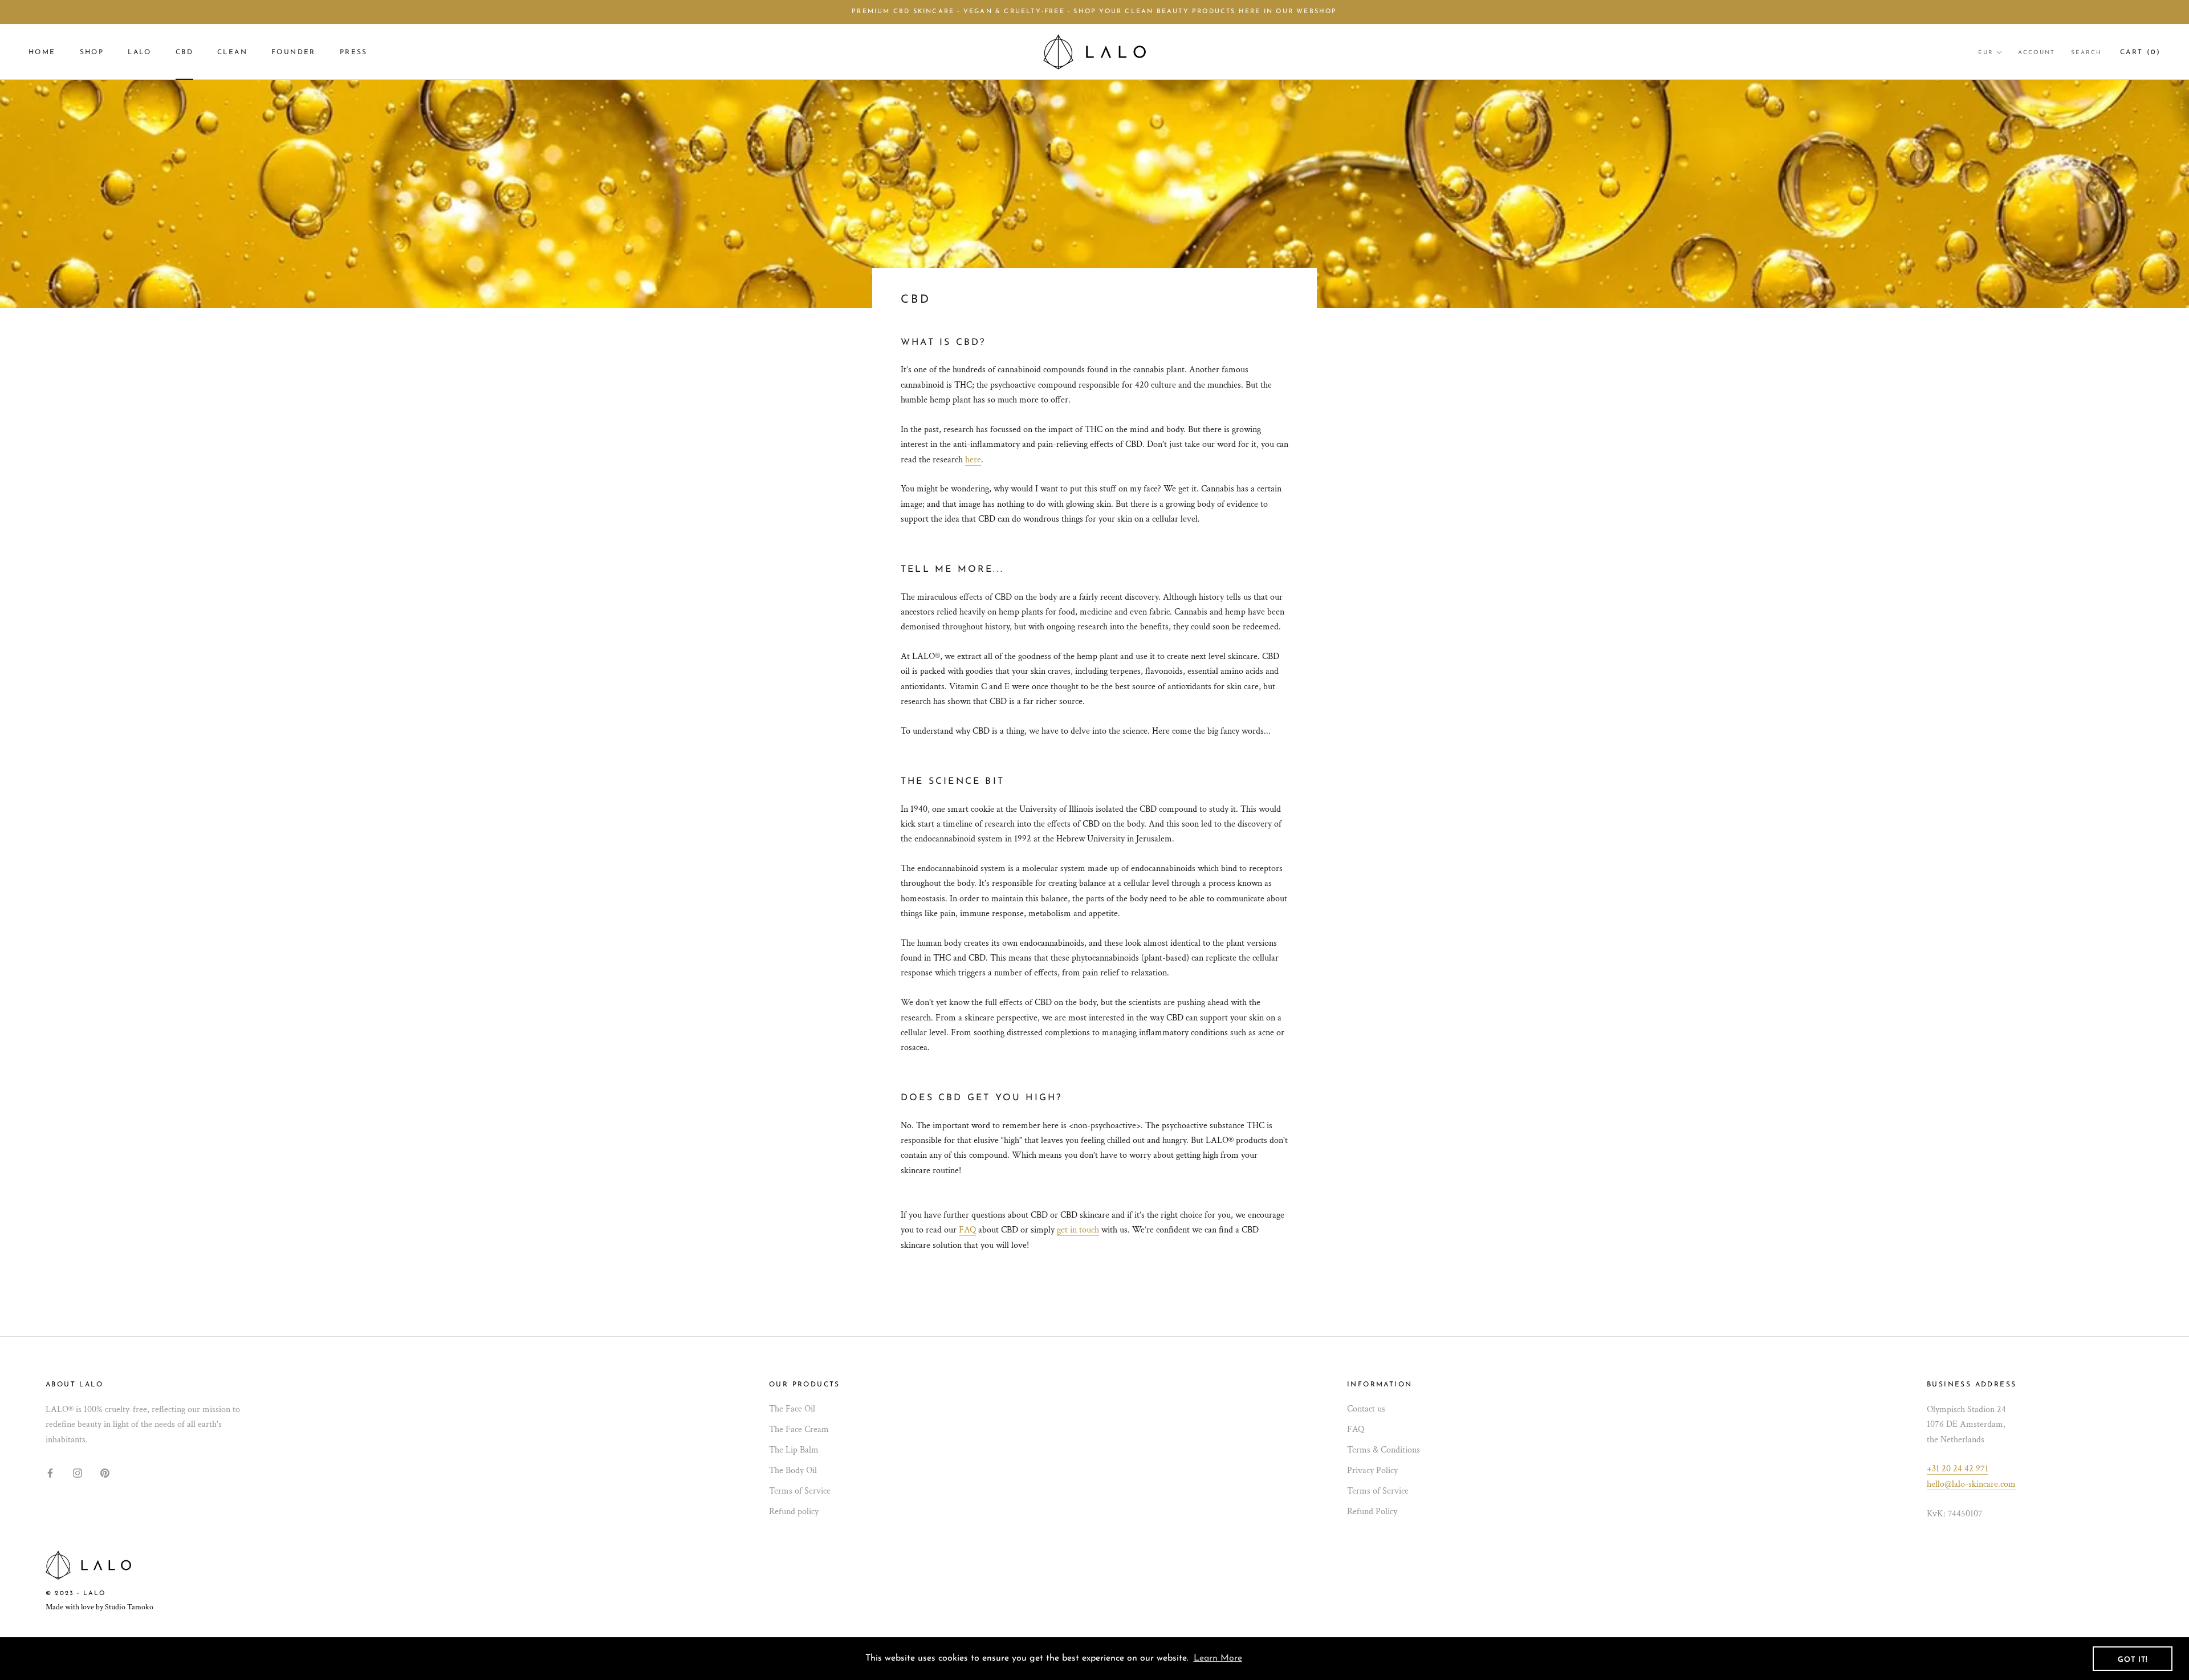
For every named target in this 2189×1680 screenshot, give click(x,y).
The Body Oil (793, 1470)
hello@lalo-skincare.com (1971, 1484)
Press (354, 52)
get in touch (1078, 1230)
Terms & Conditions (1384, 1450)
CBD (184, 52)
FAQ (967, 1230)
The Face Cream (799, 1429)
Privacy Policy (1372, 1470)
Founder (294, 52)
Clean (232, 52)
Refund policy (794, 1512)
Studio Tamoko (129, 1607)
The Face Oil (792, 1409)
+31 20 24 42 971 (1958, 1469)
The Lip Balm (794, 1450)
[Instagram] (78, 1472)
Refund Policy (1372, 1512)
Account (2037, 53)
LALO (140, 52)
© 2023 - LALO (76, 1594)
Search (2086, 53)
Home (42, 52)
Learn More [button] (1218, 1658)
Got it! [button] (2133, 1660)
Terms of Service (800, 1491)
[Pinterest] (105, 1472)
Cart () (2140, 52)
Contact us (1366, 1409)
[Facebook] (50, 1472)
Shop (92, 52)
